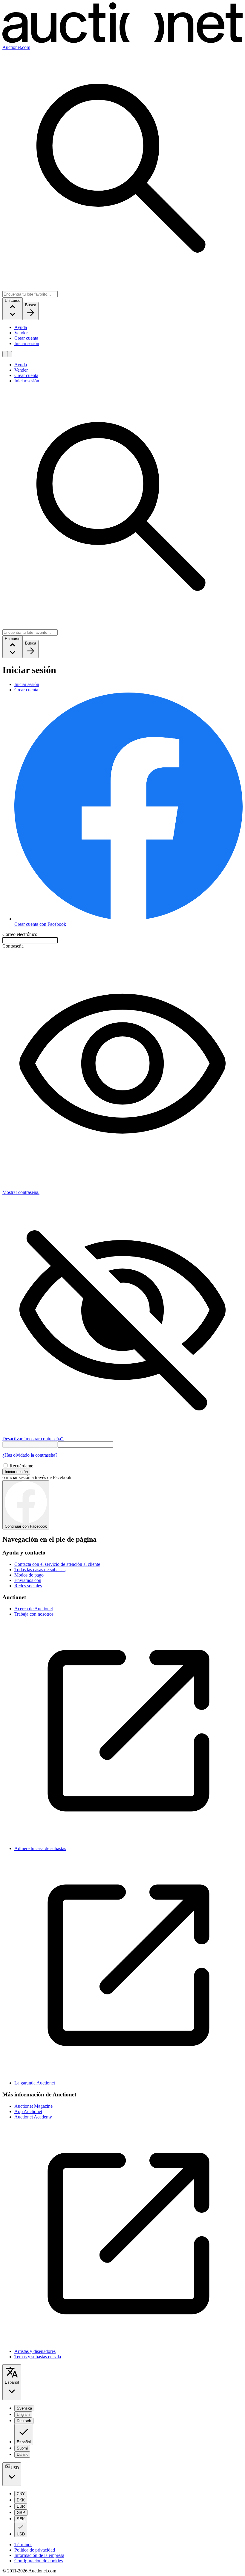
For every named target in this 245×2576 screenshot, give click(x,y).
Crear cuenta (26, 338)
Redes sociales (28, 1586)
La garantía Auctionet (35, 2083)
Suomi (22, 2448)
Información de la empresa (39, 2555)
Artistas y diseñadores (35, 2351)
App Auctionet (28, 2111)
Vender (21, 333)
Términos (23, 2545)
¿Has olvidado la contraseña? (30, 1455)
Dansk (22, 2454)
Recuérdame (21, 1466)
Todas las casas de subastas (40, 1570)
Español (12, 2382)
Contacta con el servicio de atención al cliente (57, 1564)
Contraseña (13, 946)
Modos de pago (29, 1575)
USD (15, 2468)
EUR (21, 2506)
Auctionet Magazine (33, 2106)
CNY (21, 2494)
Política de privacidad (35, 2550)
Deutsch (24, 2421)
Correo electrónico (20, 934)
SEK (21, 2519)
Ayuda (21, 327)
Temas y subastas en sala (38, 2357)
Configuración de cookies (39, 2561)
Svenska (24, 2408)
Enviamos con (28, 1580)
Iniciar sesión (27, 343)
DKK (21, 2500)
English (23, 2414)
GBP (21, 2513)
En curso (13, 300)
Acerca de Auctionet (34, 1609)
